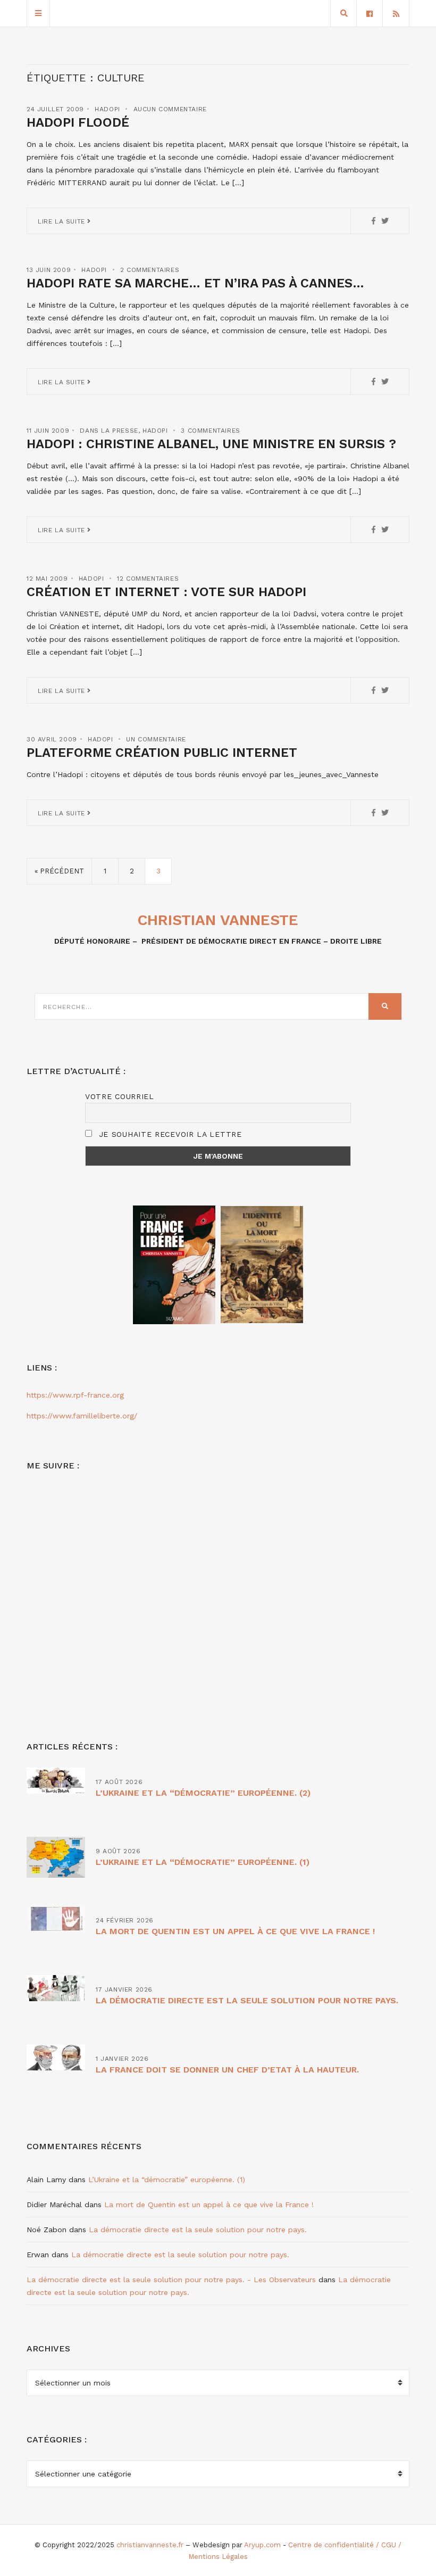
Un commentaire (156, 739)
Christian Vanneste (218, 920)
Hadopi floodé (78, 122)
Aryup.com (262, 2545)
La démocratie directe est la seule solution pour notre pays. (247, 2000)
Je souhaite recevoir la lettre (169, 1134)
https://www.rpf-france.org (75, 1395)
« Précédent (59, 871)
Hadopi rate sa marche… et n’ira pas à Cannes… (195, 283)
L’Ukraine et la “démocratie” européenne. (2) (203, 1793)
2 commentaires (150, 270)
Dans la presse (109, 431)
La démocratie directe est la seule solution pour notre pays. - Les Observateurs (171, 2280)
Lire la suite (62, 221)
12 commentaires (148, 579)
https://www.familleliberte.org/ (82, 1416)
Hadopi (107, 109)
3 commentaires (210, 431)
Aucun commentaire (170, 109)
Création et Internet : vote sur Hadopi (166, 592)
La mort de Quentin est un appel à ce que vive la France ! (235, 1931)
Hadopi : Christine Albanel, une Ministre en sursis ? (211, 444)
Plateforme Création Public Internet (162, 753)
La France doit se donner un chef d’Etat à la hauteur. (227, 2070)
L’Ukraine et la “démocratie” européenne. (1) (203, 1862)
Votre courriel (120, 1096)
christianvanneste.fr (150, 2545)
